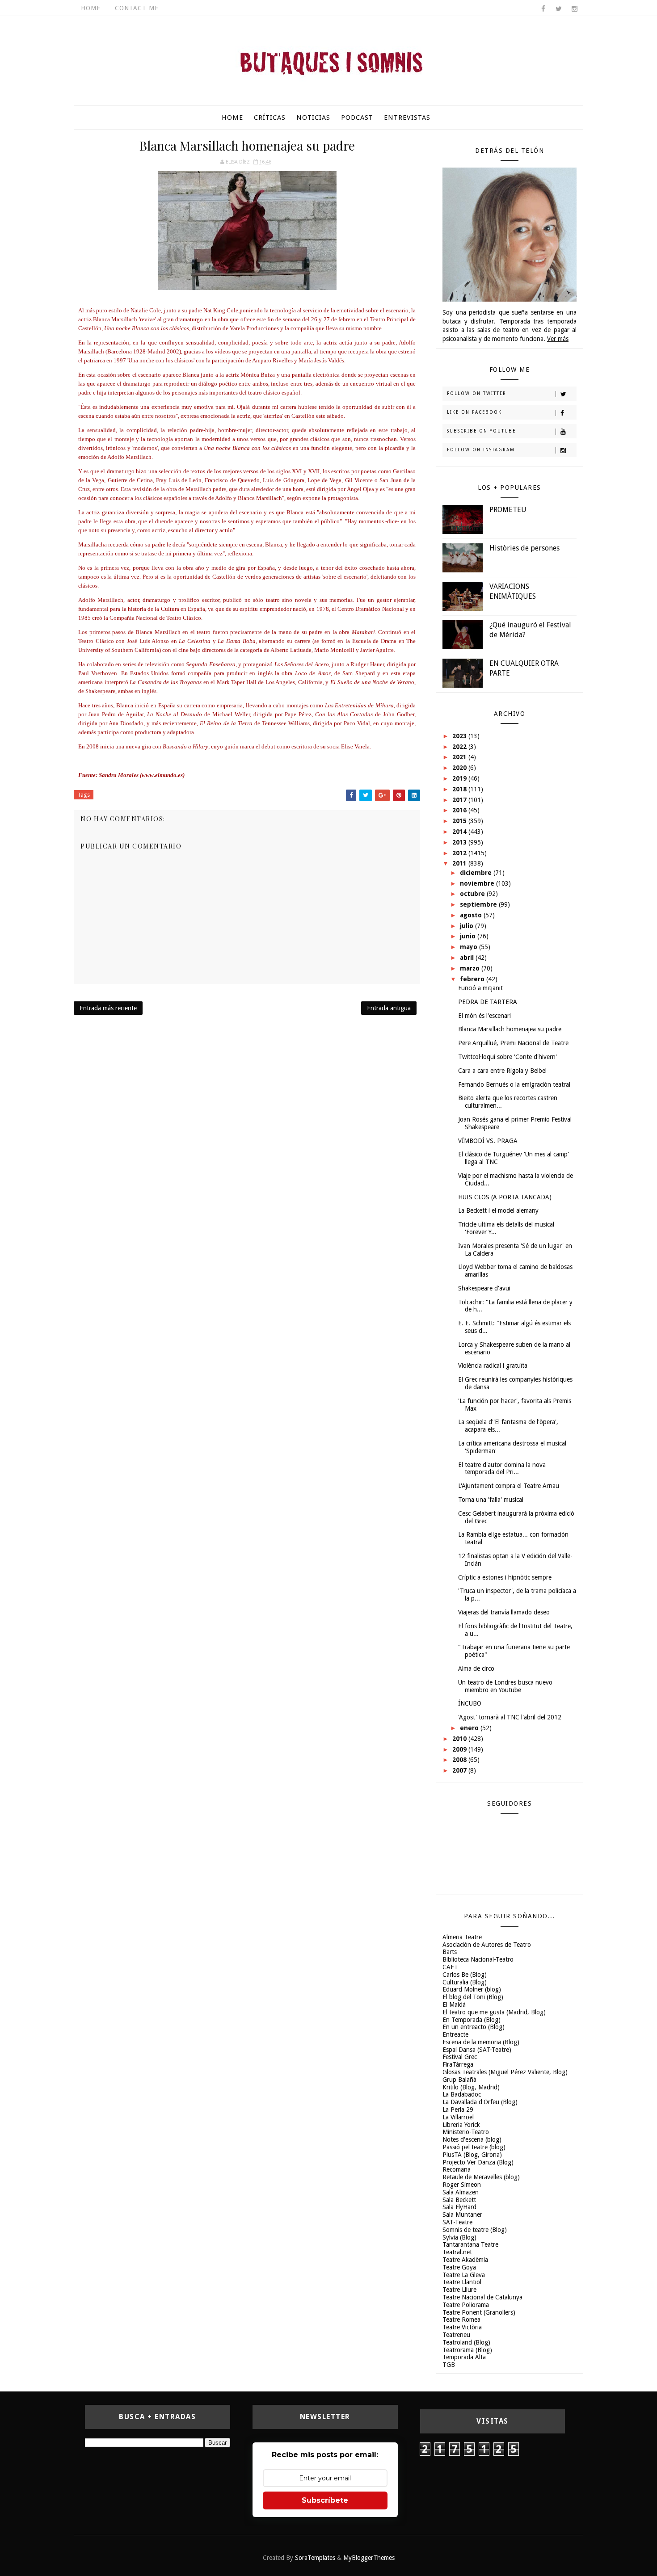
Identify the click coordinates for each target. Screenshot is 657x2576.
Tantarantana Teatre (470, 2244)
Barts (450, 1952)
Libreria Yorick (461, 2125)
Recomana (457, 2169)
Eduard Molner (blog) (472, 1989)
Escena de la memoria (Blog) (481, 2042)
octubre (473, 894)
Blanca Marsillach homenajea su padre (510, 1029)
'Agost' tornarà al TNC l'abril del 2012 (510, 1717)
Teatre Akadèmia (465, 2260)
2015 (460, 821)
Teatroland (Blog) (466, 2342)
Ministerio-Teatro (466, 2132)
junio (469, 936)
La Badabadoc (462, 2094)
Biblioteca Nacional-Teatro (478, 1959)
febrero (473, 979)
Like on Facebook (474, 412)
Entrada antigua (389, 1008)
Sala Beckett (459, 2200)
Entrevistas (407, 118)
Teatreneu (456, 2335)
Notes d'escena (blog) (472, 2139)
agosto (472, 915)
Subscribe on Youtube (481, 431)
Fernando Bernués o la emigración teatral (514, 1084)
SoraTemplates (315, 2558)
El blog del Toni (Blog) (473, 1997)
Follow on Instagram (481, 450)
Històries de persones (524, 548)
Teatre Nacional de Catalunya (482, 2297)
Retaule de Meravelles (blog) (481, 2177)
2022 (460, 747)
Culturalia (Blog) (465, 1982)
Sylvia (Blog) (459, 2237)
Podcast (357, 118)
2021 (460, 757)
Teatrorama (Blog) (467, 2350)
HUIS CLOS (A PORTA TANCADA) (505, 1197)
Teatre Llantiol (462, 2282)
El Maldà (454, 2004)
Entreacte (455, 2034)
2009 (460, 1749)
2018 (460, 789)
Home (91, 8)
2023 (460, 736)
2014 (460, 832)
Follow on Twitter (477, 393)
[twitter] (559, 9)
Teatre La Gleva (464, 2275)
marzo (471, 968)
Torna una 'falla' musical (491, 1500)
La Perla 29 (458, 2110)
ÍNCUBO (470, 1703)
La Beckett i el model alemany (498, 1210)
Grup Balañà (459, 2080)
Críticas (270, 118)
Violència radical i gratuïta (493, 1366)
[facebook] (543, 9)
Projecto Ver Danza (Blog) (478, 2162)
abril (468, 958)
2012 (460, 853)
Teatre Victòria (462, 2327)
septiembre (479, 904)
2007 (460, 1770)
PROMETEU (508, 510)
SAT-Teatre (457, 2222)
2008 (460, 1760)
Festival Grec (460, 2057)
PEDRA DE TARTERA (488, 1002)
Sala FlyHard (459, 2207)
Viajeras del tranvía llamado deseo (504, 1612)
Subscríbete (325, 2500)
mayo (470, 947)
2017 (460, 800)
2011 (460, 863)
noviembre (478, 883)
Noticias (313, 118)
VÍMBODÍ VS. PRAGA (488, 1141)
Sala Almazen (461, 2192)
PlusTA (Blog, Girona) (472, 2155)
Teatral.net (457, 2252)
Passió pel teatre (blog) (474, 2147)
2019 (460, 778)
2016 (460, 810)
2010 (460, 1739)
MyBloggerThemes (369, 2558)
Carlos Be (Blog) (465, 1975)
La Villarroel (458, 2117)
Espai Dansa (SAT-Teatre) (477, 2050)
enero (470, 1728)
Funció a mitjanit (480, 988)
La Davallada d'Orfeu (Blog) (480, 2102)
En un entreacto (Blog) (474, 2027)
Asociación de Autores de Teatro (487, 1945)
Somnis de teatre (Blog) (475, 2230)
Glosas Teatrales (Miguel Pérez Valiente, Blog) (505, 2072)
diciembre (477, 873)
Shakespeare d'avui (484, 1288)
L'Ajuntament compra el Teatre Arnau (509, 1486)
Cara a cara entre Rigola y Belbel (502, 1071)
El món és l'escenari (484, 1016)
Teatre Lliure (459, 2290)
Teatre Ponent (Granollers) (479, 2312)
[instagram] (574, 9)
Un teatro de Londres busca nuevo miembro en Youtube (505, 1686)
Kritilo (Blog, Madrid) (471, 2087)
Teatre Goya (459, 2267)
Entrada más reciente (108, 1008)
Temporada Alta (464, 2357)
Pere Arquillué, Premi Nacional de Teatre (513, 1043)
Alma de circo (476, 1668)
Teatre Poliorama (466, 2305)
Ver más (558, 339)
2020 (460, 768)
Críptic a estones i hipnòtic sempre (505, 1577)
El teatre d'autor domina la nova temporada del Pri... (502, 1469)
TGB (449, 2365)
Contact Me (137, 8)
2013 (460, 842)
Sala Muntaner (462, 2215)
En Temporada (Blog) (472, 2020)
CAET (450, 1967)
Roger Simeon (462, 2185)
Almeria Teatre (462, 1937)
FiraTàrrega (458, 2064)
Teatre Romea (461, 2320)
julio (467, 926)
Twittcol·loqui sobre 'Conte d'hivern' (507, 1057)
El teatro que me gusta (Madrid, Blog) (494, 2012)
